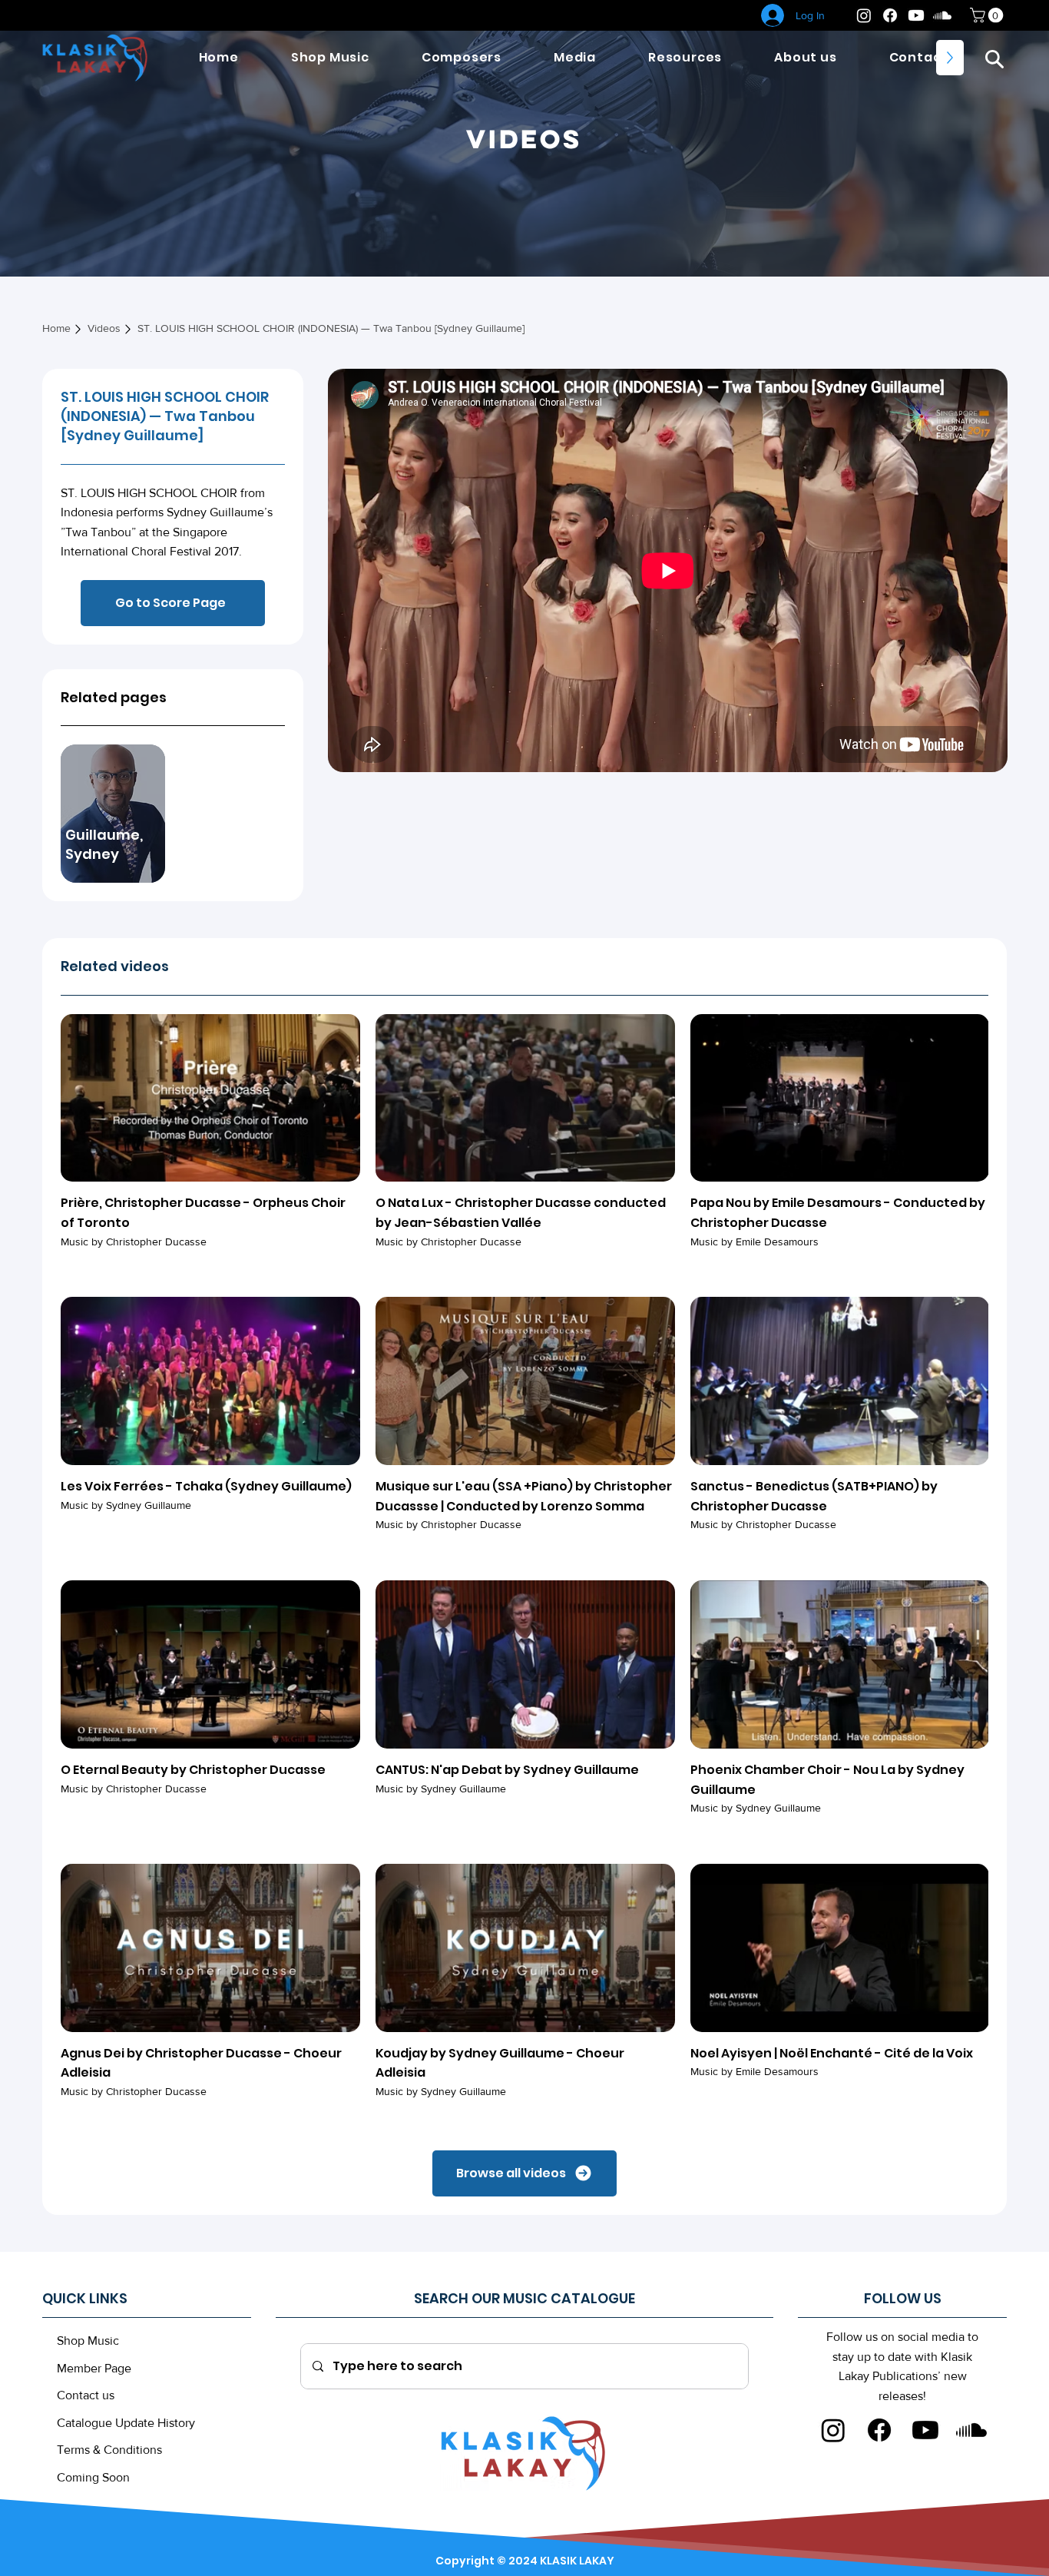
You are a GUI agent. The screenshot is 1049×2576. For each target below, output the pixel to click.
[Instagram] (864, 15)
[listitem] (113, 814)
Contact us (86, 2395)
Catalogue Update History (126, 2423)
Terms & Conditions (109, 2450)
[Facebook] (890, 15)
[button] (994, 58)
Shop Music (88, 2341)
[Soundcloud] (942, 15)
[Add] (1010, 2530)
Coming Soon (93, 2477)
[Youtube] (916, 15)
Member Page (94, 2368)
